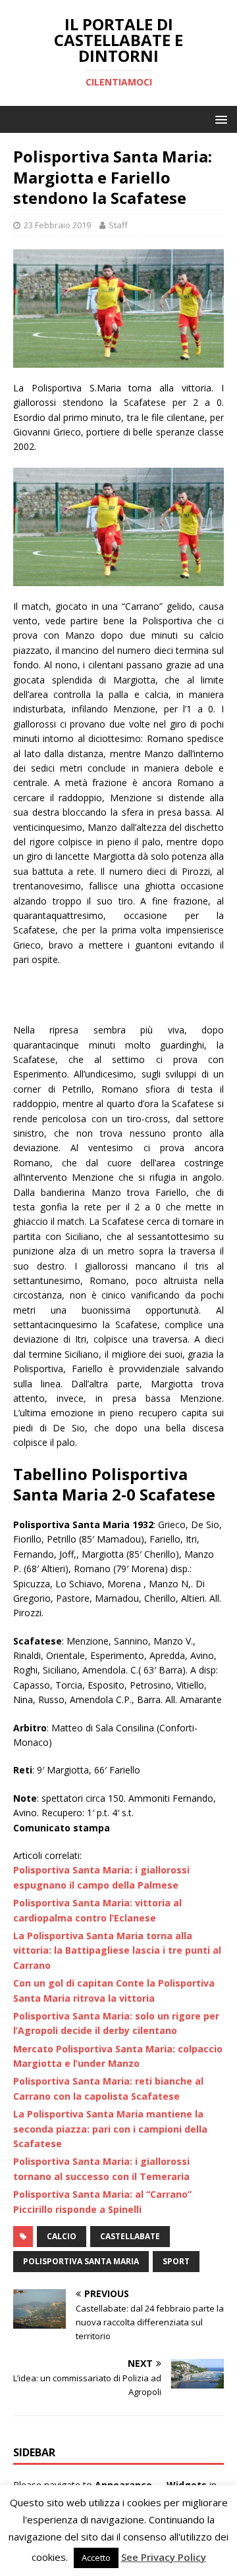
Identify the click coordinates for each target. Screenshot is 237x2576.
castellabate (130, 2236)
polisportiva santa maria (81, 2261)
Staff (118, 225)
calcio (62, 2236)
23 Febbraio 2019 (57, 225)
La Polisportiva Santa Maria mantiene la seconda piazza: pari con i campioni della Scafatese (110, 2129)
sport (176, 2261)
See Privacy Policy (164, 2557)
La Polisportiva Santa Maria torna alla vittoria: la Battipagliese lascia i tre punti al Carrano (117, 1950)
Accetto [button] (96, 2558)
